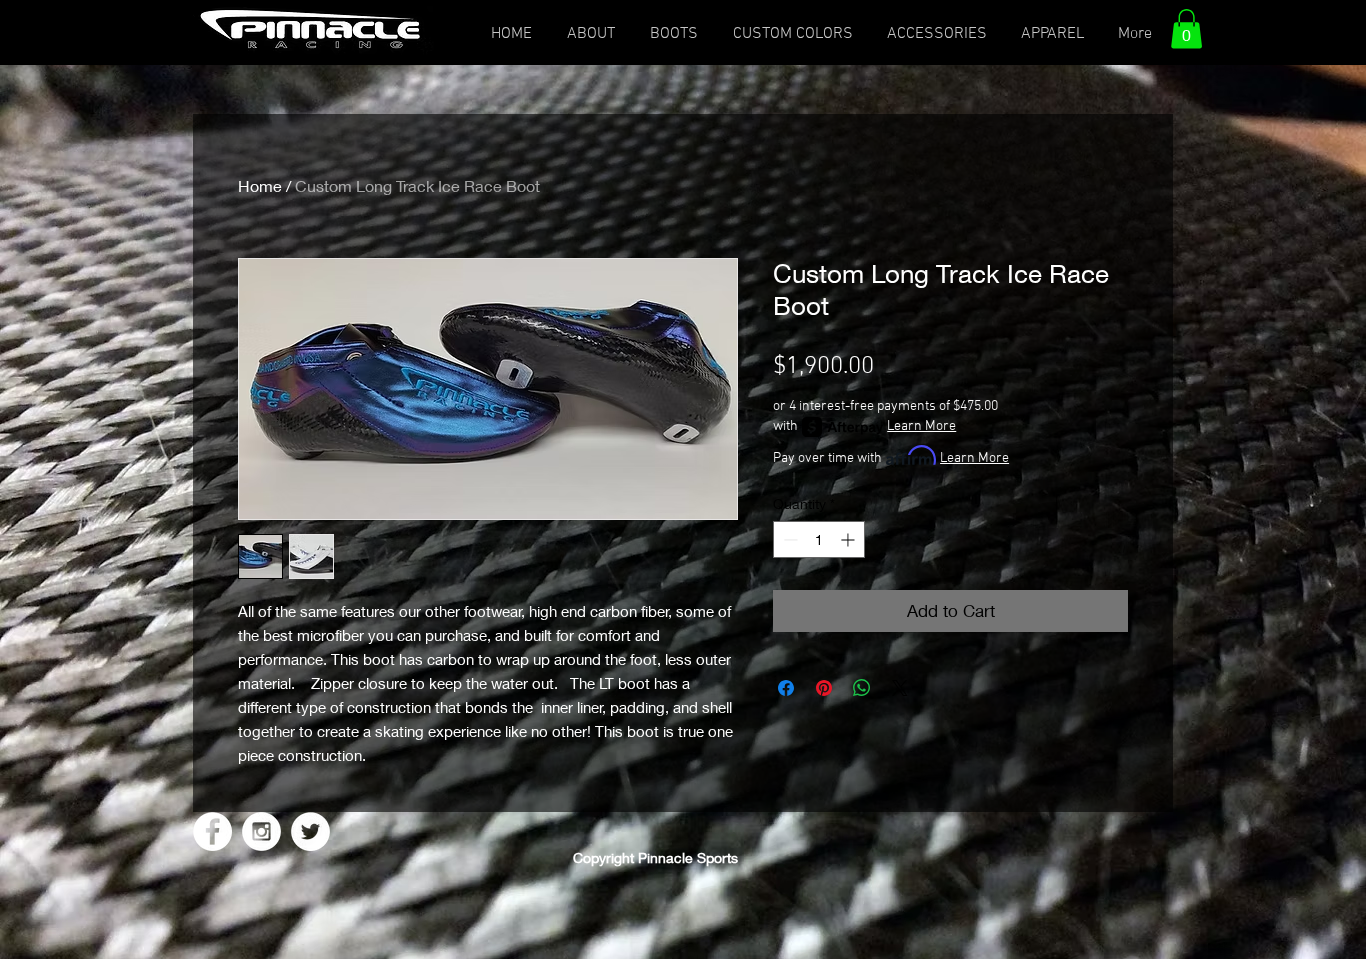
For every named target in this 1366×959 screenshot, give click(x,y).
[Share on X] (900, 688)
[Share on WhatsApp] (862, 688)
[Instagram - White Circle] (261, 831)
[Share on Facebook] (786, 688)
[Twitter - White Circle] (310, 831)
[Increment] (849, 539)
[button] (1186, 28)
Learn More (921, 426)
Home (260, 185)
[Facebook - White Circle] (212, 831)
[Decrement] (788, 539)
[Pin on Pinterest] (824, 688)
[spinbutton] (819, 539)
